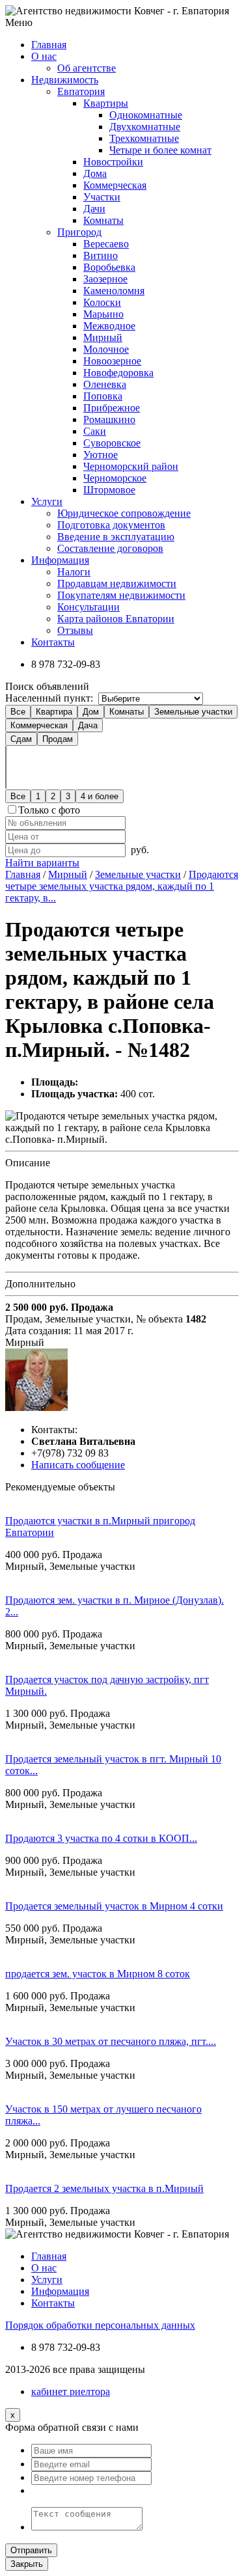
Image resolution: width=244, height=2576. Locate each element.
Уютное (101, 455)
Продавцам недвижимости (117, 583)
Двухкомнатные (145, 127)
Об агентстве (87, 68)
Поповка (103, 396)
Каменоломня (114, 291)
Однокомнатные (146, 115)
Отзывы (75, 630)
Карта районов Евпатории (116, 619)
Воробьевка (109, 267)
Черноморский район (131, 466)
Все (18, 712)
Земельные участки (193, 712)
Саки (95, 431)
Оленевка (105, 384)
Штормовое (109, 490)
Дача (88, 725)
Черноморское (115, 478)
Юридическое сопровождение (124, 513)
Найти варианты (42, 863)
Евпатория (81, 91)
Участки (102, 197)
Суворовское (112, 443)
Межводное (109, 326)
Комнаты (103, 220)
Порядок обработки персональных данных (100, 2325)
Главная (23, 874)
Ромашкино (109, 419)
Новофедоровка (118, 373)
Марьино (103, 314)
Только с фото (49, 810)
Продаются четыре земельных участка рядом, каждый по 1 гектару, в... (122, 886)
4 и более (100, 796)
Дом (91, 712)
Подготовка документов (111, 525)
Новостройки (113, 162)
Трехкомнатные (144, 138)
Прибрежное (112, 408)
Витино (101, 255)
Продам (58, 739)
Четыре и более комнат (160, 150)
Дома (95, 173)
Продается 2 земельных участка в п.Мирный (104, 2188)
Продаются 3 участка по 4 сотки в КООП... (101, 1838)
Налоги (74, 572)
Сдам (21, 739)
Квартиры (106, 103)
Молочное (106, 349)
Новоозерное (112, 361)
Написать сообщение (78, 1465)
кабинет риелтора (71, 2391)
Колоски (102, 302)
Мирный (103, 337)
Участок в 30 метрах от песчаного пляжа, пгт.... (111, 2041)
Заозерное (105, 279)
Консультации (88, 607)
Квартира (54, 712)
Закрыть (27, 2564)
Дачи (94, 209)
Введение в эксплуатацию (116, 537)
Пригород (79, 232)
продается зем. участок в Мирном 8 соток (98, 1974)
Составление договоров (110, 548)
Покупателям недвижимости (121, 595)
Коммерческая (115, 185)
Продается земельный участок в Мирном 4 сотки (114, 1906)
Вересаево (106, 244)
